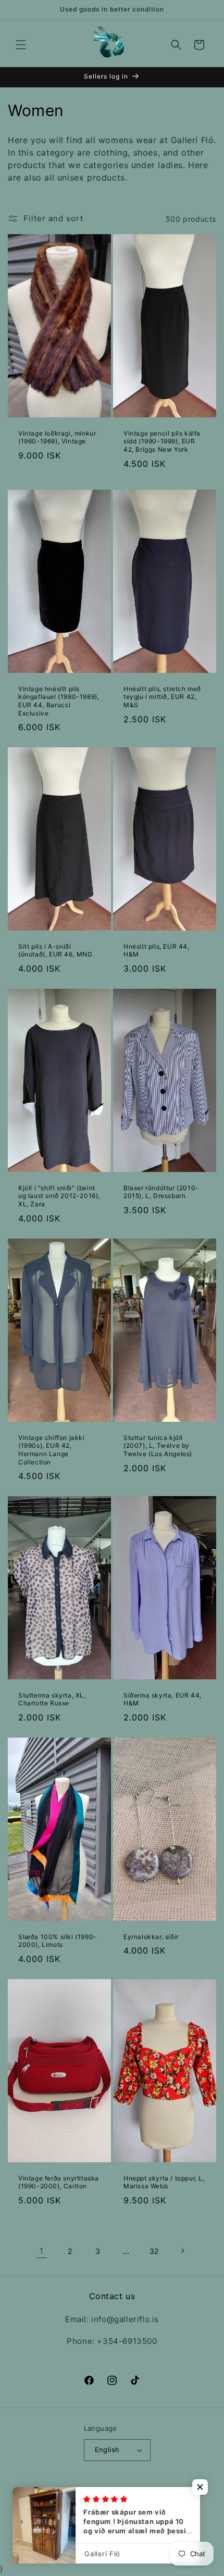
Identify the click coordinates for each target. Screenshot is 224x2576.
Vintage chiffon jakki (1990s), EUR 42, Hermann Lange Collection (52, 1450)
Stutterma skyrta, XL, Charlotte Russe (52, 1699)
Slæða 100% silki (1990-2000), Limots (58, 1941)
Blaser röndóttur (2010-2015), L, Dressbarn (161, 1192)
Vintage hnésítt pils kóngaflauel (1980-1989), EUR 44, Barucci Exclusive (59, 701)
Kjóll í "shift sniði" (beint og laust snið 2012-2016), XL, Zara (59, 1196)
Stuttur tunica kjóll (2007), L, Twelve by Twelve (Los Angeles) (158, 1446)
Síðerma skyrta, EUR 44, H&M (163, 1699)
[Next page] (182, 2251)
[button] (21, 45)
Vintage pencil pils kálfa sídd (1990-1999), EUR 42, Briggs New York (162, 441)
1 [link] (42, 2251)
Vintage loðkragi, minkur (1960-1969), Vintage (57, 437)
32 (154, 2251)
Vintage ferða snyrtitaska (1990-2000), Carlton (59, 2182)
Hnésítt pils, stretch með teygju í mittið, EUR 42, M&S (162, 697)
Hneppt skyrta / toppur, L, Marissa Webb (164, 2182)
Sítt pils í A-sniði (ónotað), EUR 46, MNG (55, 951)
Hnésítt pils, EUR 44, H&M (157, 951)
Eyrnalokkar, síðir (151, 1937)
